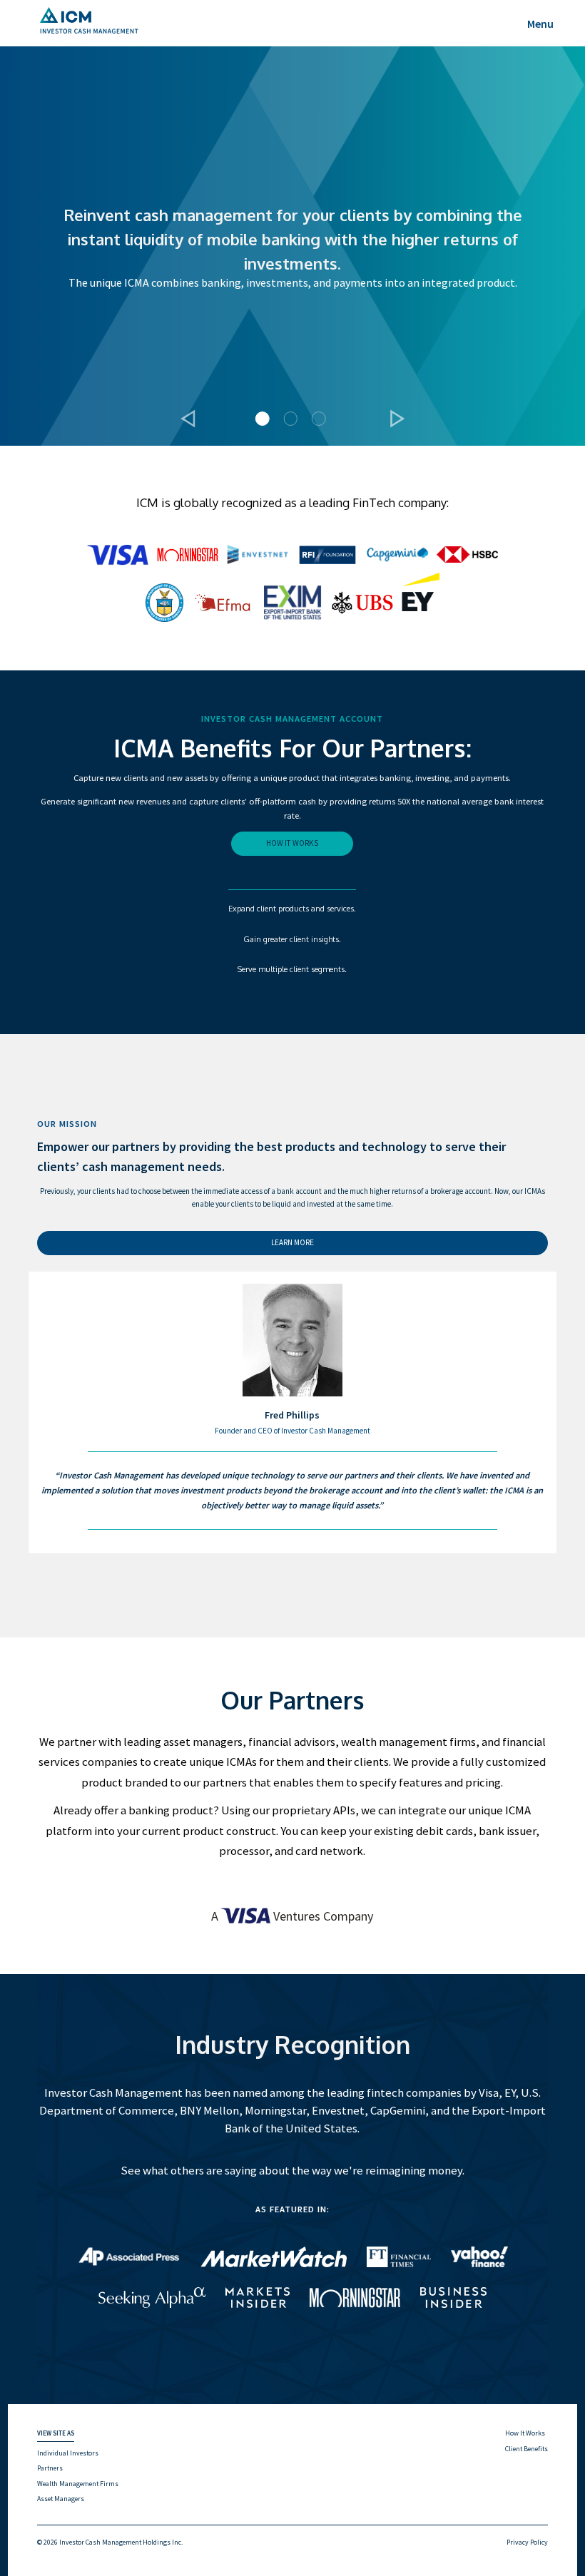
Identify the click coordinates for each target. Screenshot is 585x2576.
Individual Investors (68, 2453)
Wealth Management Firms (78, 2484)
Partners (50, 2468)
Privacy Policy (527, 2542)
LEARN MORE (292, 1242)
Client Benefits (526, 2449)
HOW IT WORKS (292, 843)
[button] (188, 418)
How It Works (525, 2433)
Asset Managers (61, 2499)
